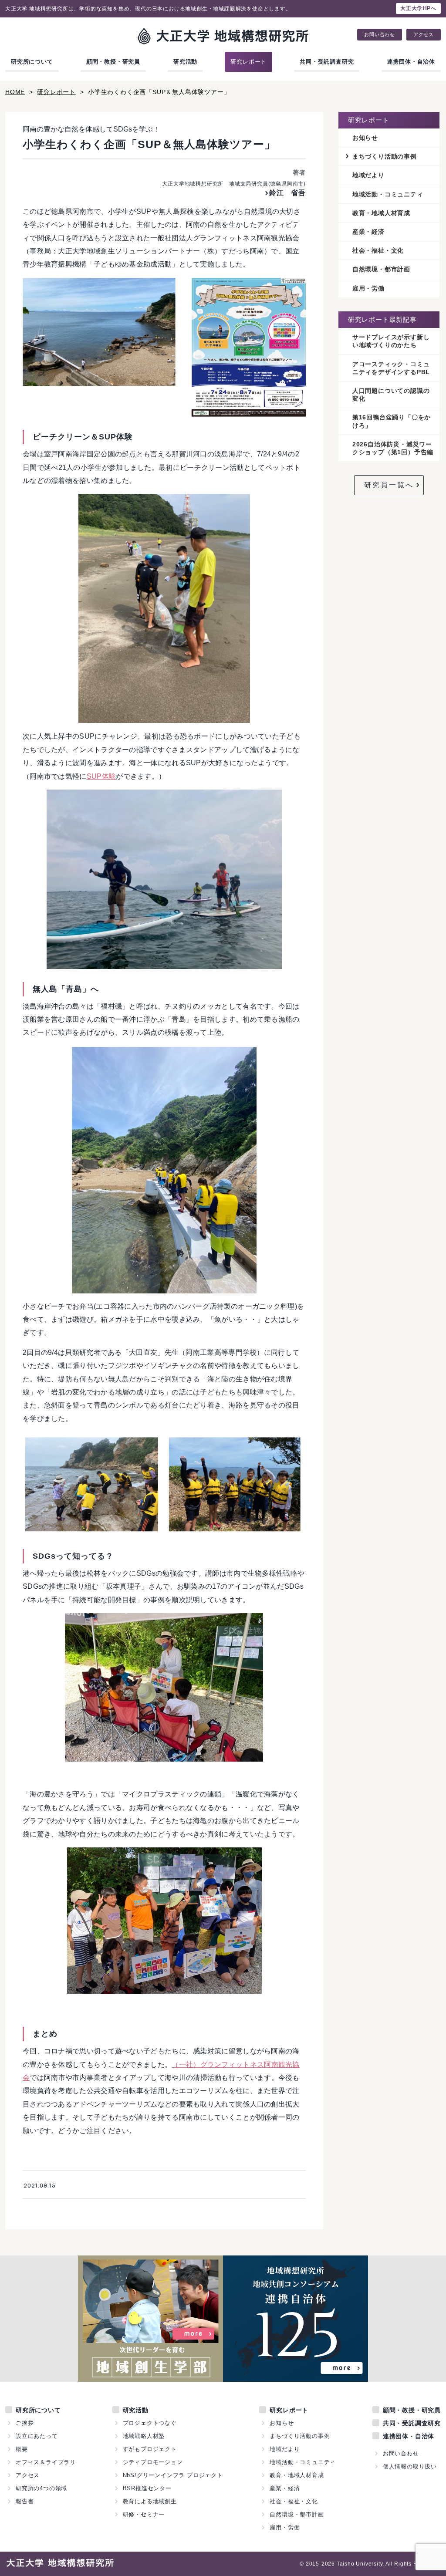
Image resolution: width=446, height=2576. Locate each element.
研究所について (32, 62)
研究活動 (185, 62)
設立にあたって (37, 2436)
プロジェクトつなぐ (150, 2423)
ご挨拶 (25, 2423)
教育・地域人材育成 (381, 213)
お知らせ (365, 138)
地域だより (368, 175)
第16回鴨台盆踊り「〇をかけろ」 (392, 421)
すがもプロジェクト (150, 2449)
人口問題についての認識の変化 (391, 395)
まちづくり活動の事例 (385, 156)
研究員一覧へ (389, 485)
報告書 (25, 2501)
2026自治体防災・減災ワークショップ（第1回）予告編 (393, 448)
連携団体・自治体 (411, 62)
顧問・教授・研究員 (113, 62)
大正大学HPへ (418, 8)
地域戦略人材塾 (144, 2436)
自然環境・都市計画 (381, 269)
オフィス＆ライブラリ (46, 2462)
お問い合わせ (380, 35)
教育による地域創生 (150, 2501)
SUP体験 (101, 776)
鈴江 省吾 (287, 193)
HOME (15, 92)
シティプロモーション (153, 2462)
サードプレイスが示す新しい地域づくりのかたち (391, 341)
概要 (22, 2449)
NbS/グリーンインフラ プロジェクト (173, 2475)
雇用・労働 (368, 288)
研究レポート (248, 62)
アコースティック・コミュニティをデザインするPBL (391, 368)
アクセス (424, 35)
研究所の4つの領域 (41, 2488)
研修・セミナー (144, 2514)
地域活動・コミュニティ (388, 194)
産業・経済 (368, 232)
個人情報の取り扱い (410, 2466)
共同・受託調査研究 (327, 62)
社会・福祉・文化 (378, 250)
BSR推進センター (147, 2488)
